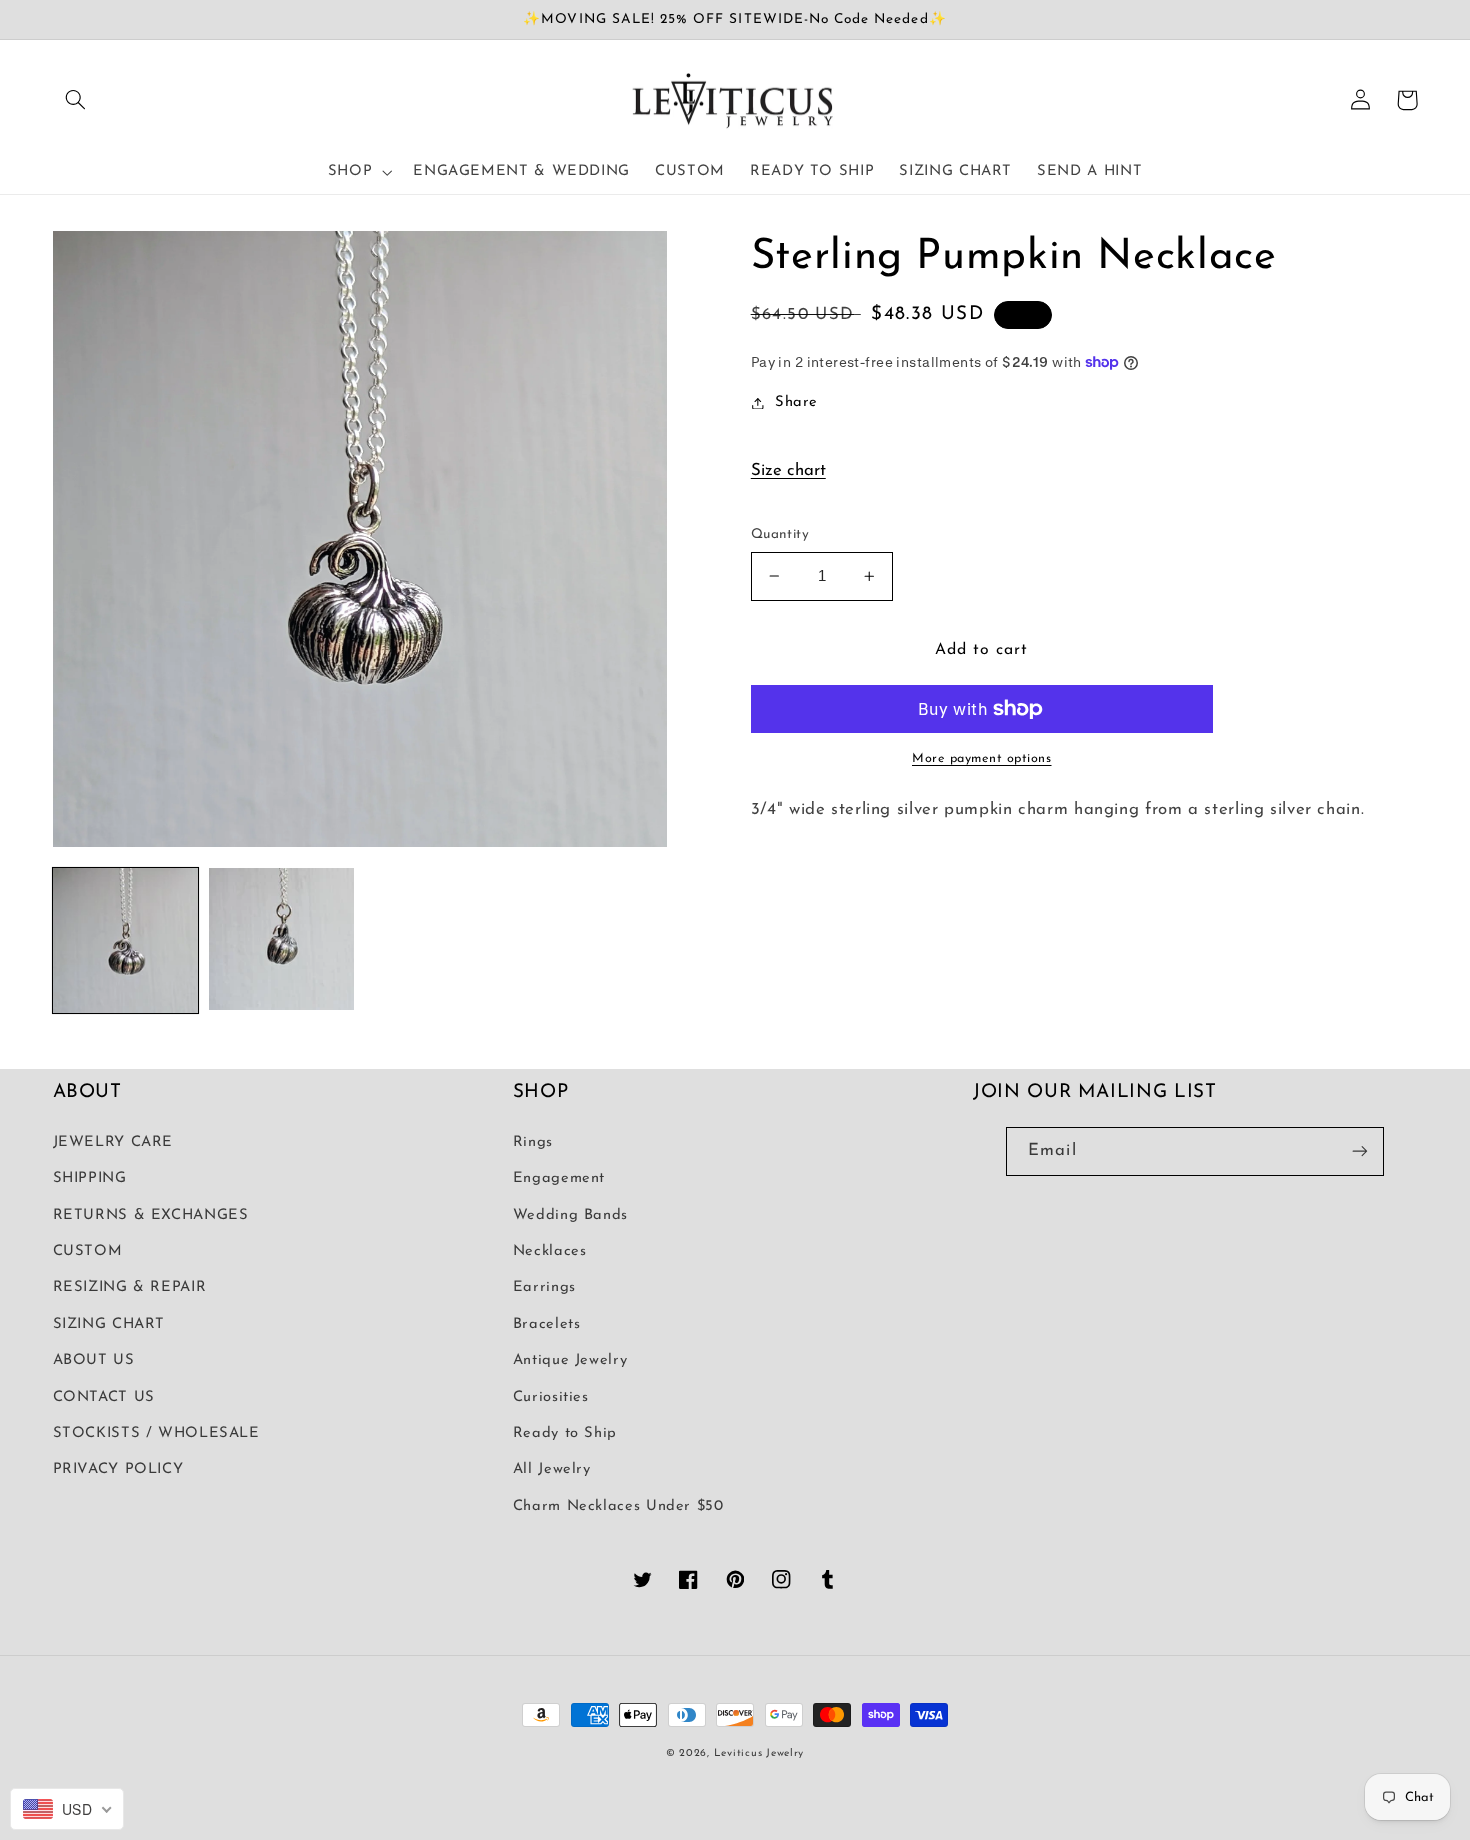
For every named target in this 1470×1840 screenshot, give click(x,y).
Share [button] (796, 402)
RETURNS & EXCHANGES (151, 1215)
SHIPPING (90, 1178)
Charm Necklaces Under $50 (618, 1506)
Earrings (544, 1287)
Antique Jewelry (570, 1360)
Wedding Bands (570, 1215)
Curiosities (551, 1397)
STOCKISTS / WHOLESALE (156, 1433)
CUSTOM (88, 1251)
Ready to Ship (565, 1433)
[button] (76, 100)
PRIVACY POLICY (118, 1469)
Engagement (559, 1178)
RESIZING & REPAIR (130, 1287)
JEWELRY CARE (113, 1142)
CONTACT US (104, 1397)
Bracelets (547, 1324)
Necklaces (550, 1251)
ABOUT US (94, 1360)
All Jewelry (552, 1469)
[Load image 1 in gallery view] (126, 941)
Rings (533, 1142)
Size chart (788, 470)
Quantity (780, 534)
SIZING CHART (109, 1324)
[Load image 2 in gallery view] (282, 941)
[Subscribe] (1360, 1151)
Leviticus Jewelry (759, 1753)
